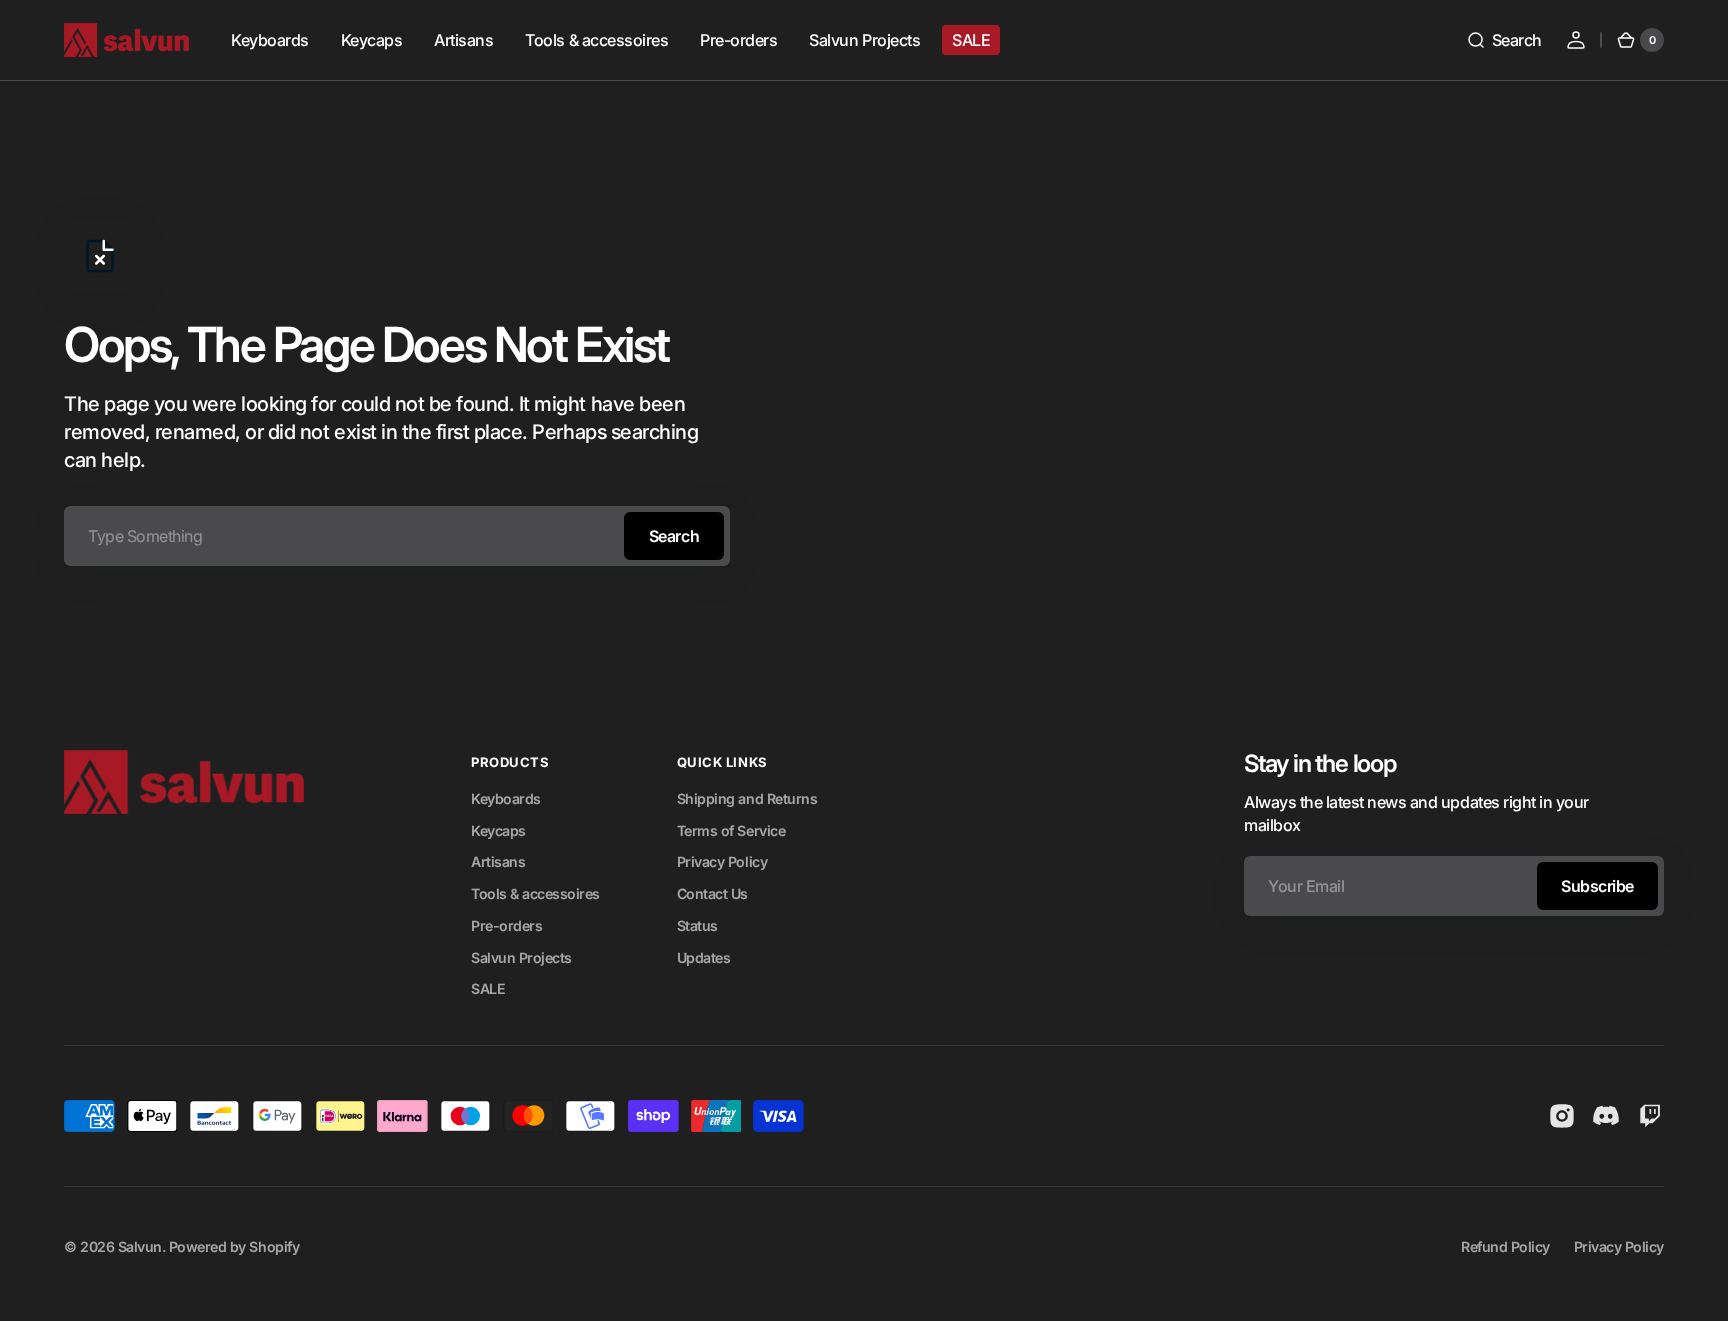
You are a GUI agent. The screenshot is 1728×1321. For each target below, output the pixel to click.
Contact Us (712, 893)
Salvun (140, 1246)
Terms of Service (731, 830)
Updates (704, 957)
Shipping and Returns (747, 798)
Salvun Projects (521, 957)
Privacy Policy (722, 861)
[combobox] (397, 536)
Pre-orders (506, 925)
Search (674, 536)
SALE (488, 988)
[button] (1504, 40)
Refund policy (1505, 1246)
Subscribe (1597, 886)
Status (697, 925)
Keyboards (506, 798)
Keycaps (498, 830)
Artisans (498, 861)
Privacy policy (1619, 1246)
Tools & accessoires (535, 893)
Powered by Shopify (234, 1246)
